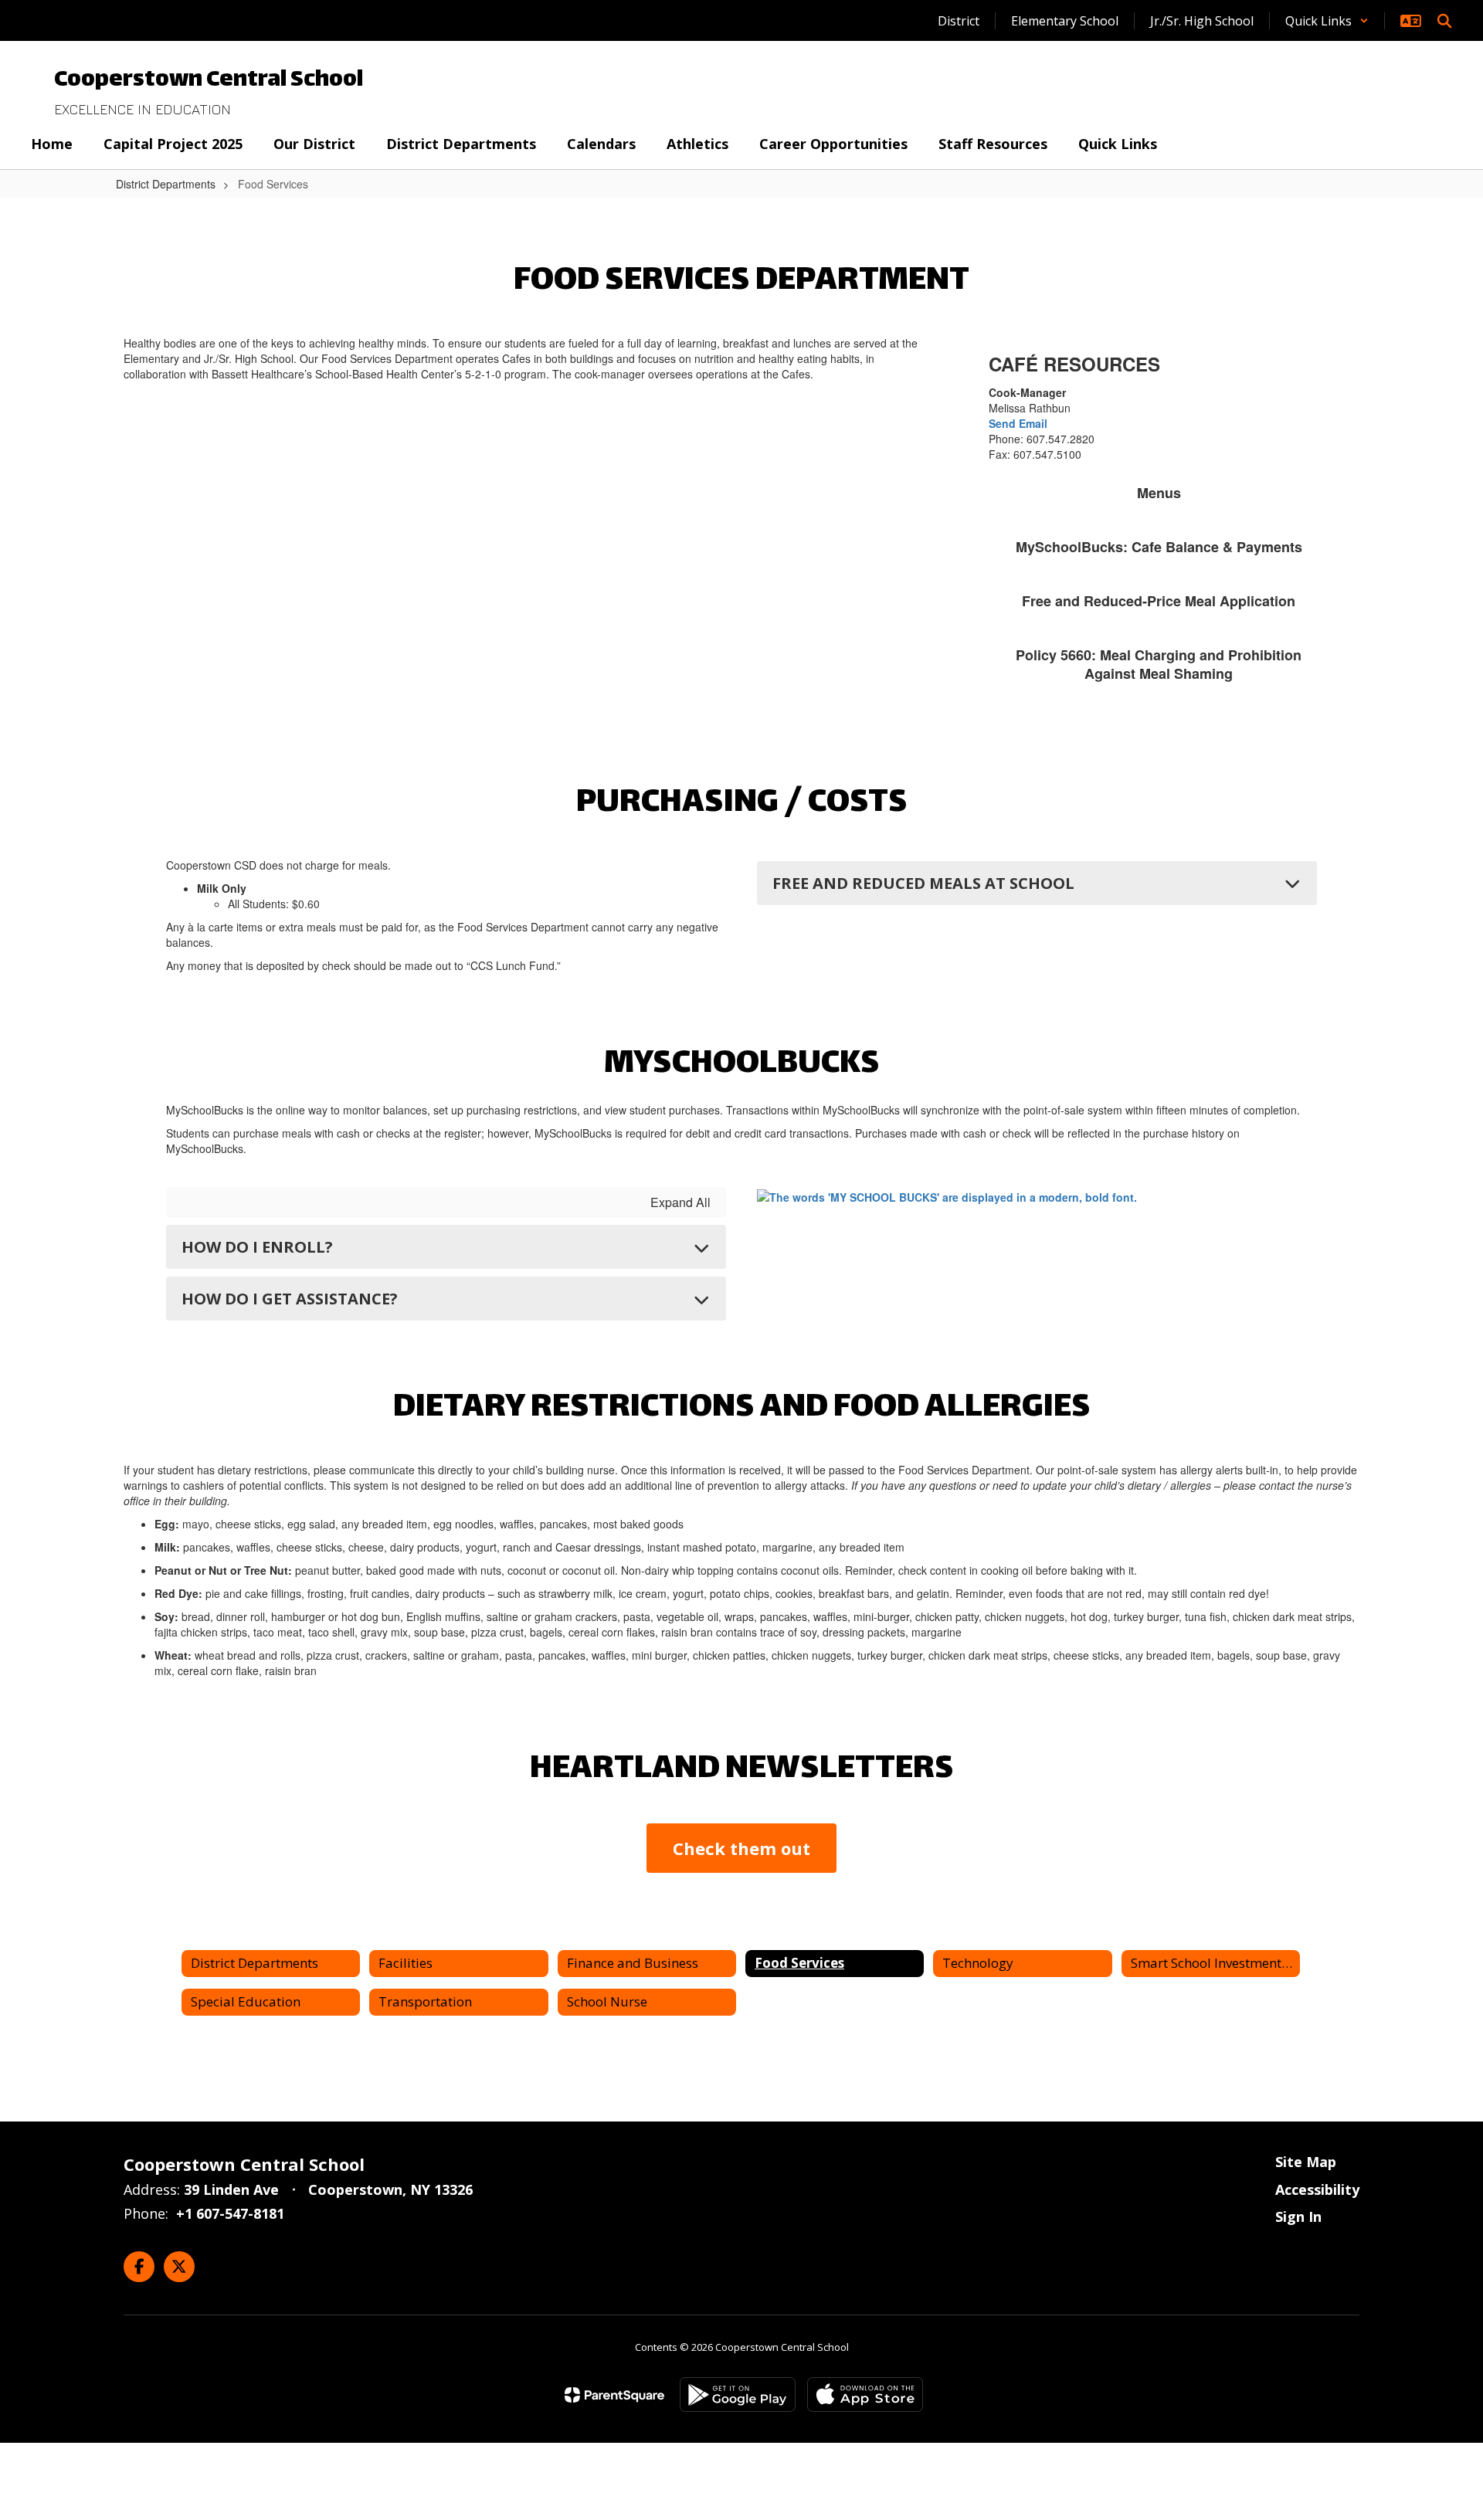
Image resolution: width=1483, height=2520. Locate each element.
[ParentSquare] (614, 2395)
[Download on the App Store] (865, 2395)
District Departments (166, 184)
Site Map (1306, 2162)
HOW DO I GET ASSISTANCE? (290, 1299)
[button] (1327, 21)
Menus (1159, 493)
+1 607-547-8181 (230, 2213)
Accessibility (1317, 2189)
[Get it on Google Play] (738, 2395)
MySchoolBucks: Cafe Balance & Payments (1159, 547)
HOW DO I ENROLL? (257, 1247)
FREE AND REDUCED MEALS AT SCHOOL (923, 883)
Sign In (1298, 2216)
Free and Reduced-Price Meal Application (1159, 601)
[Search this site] (1444, 21)
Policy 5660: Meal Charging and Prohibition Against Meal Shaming (1159, 664)
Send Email (1018, 423)
